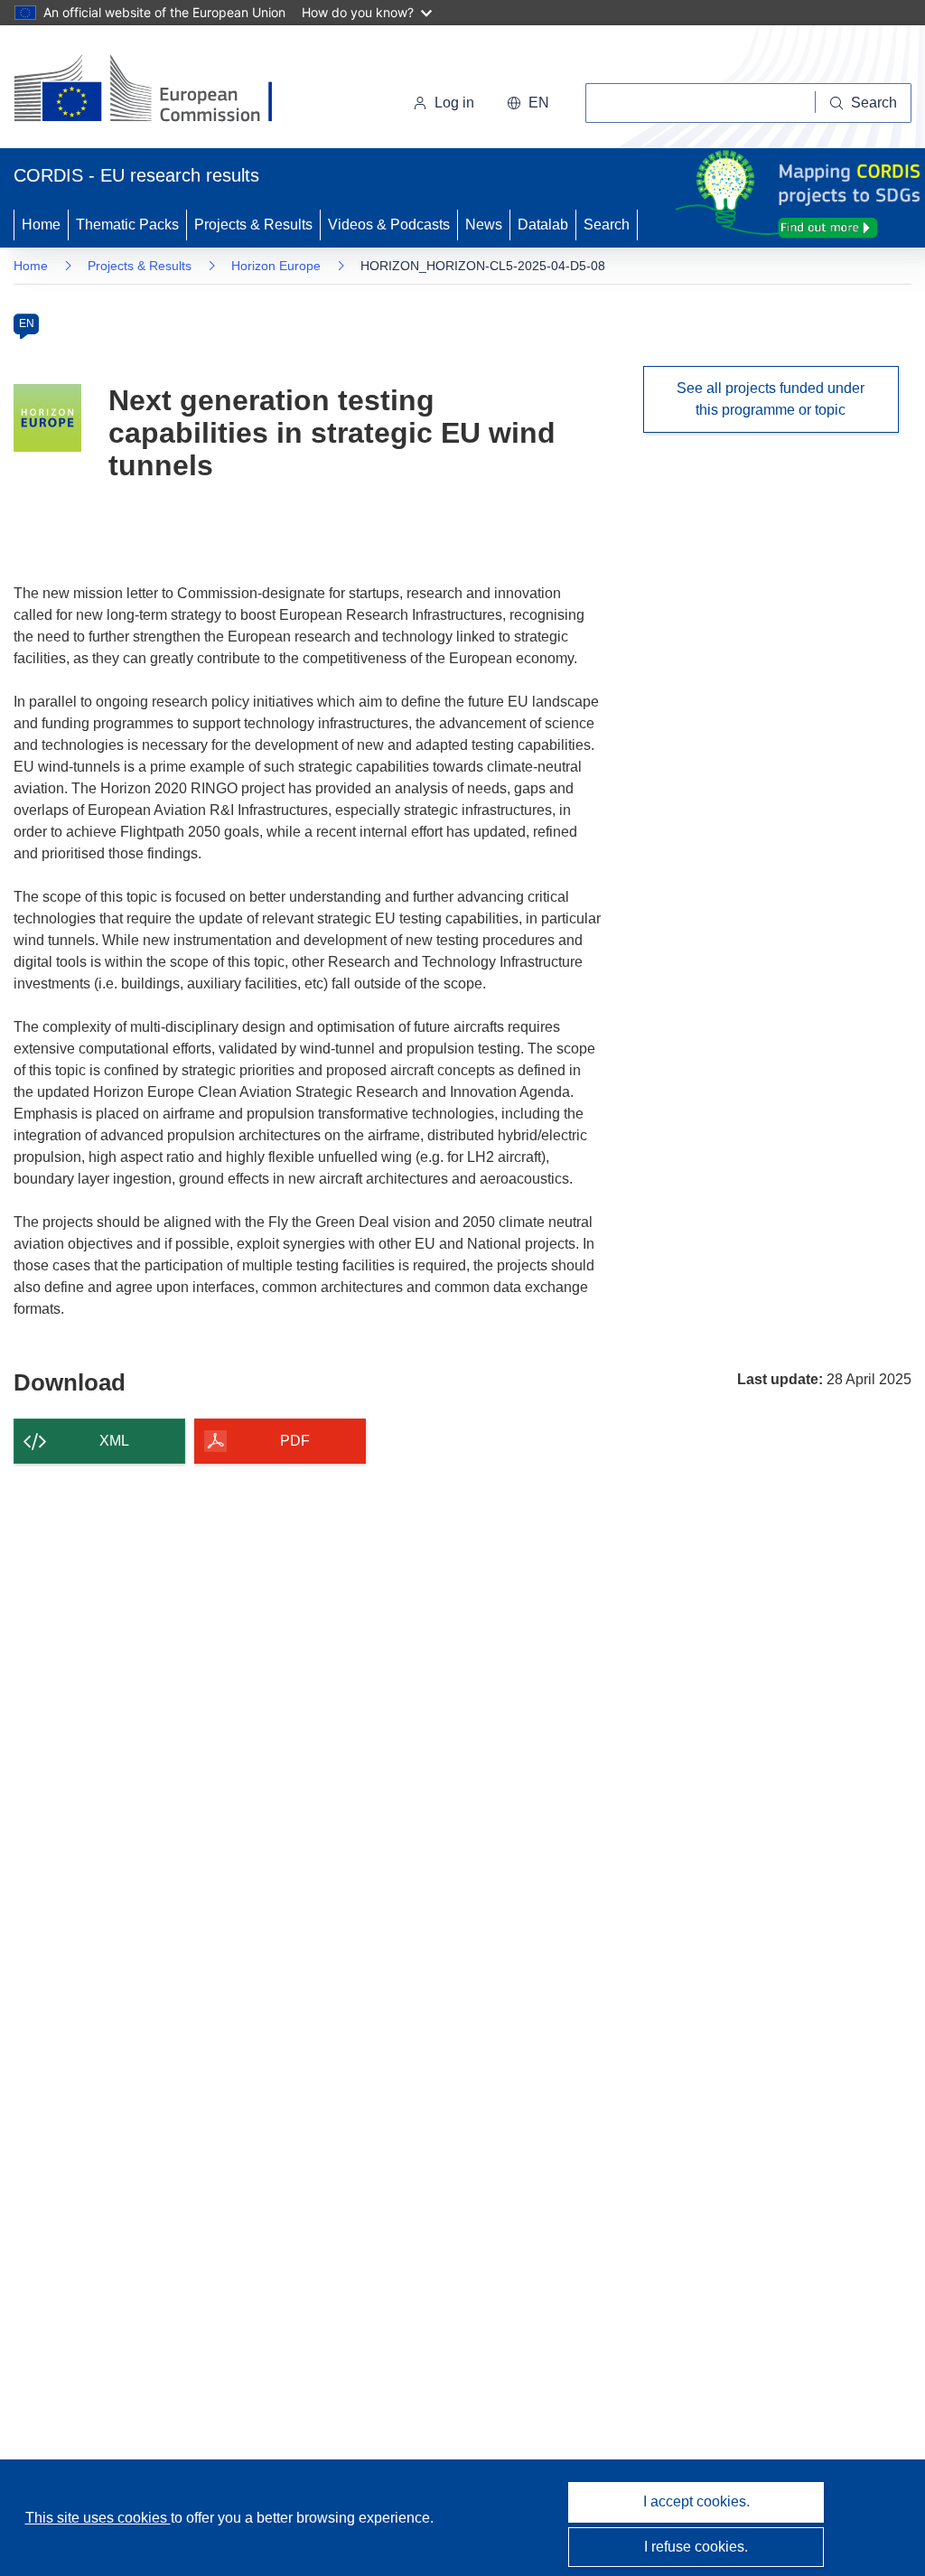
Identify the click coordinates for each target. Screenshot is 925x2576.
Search (607, 225)
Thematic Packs (127, 225)
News (484, 225)
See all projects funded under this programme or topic (771, 399)
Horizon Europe (276, 266)
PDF (295, 1441)
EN (27, 323)
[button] (528, 103)
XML (114, 1441)
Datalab (543, 225)
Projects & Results (253, 225)
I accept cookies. (696, 2501)
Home (41, 225)
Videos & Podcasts (389, 225)
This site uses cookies (98, 2518)
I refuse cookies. (696, 2547)
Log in (454, 103)
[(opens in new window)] (159, 90)
